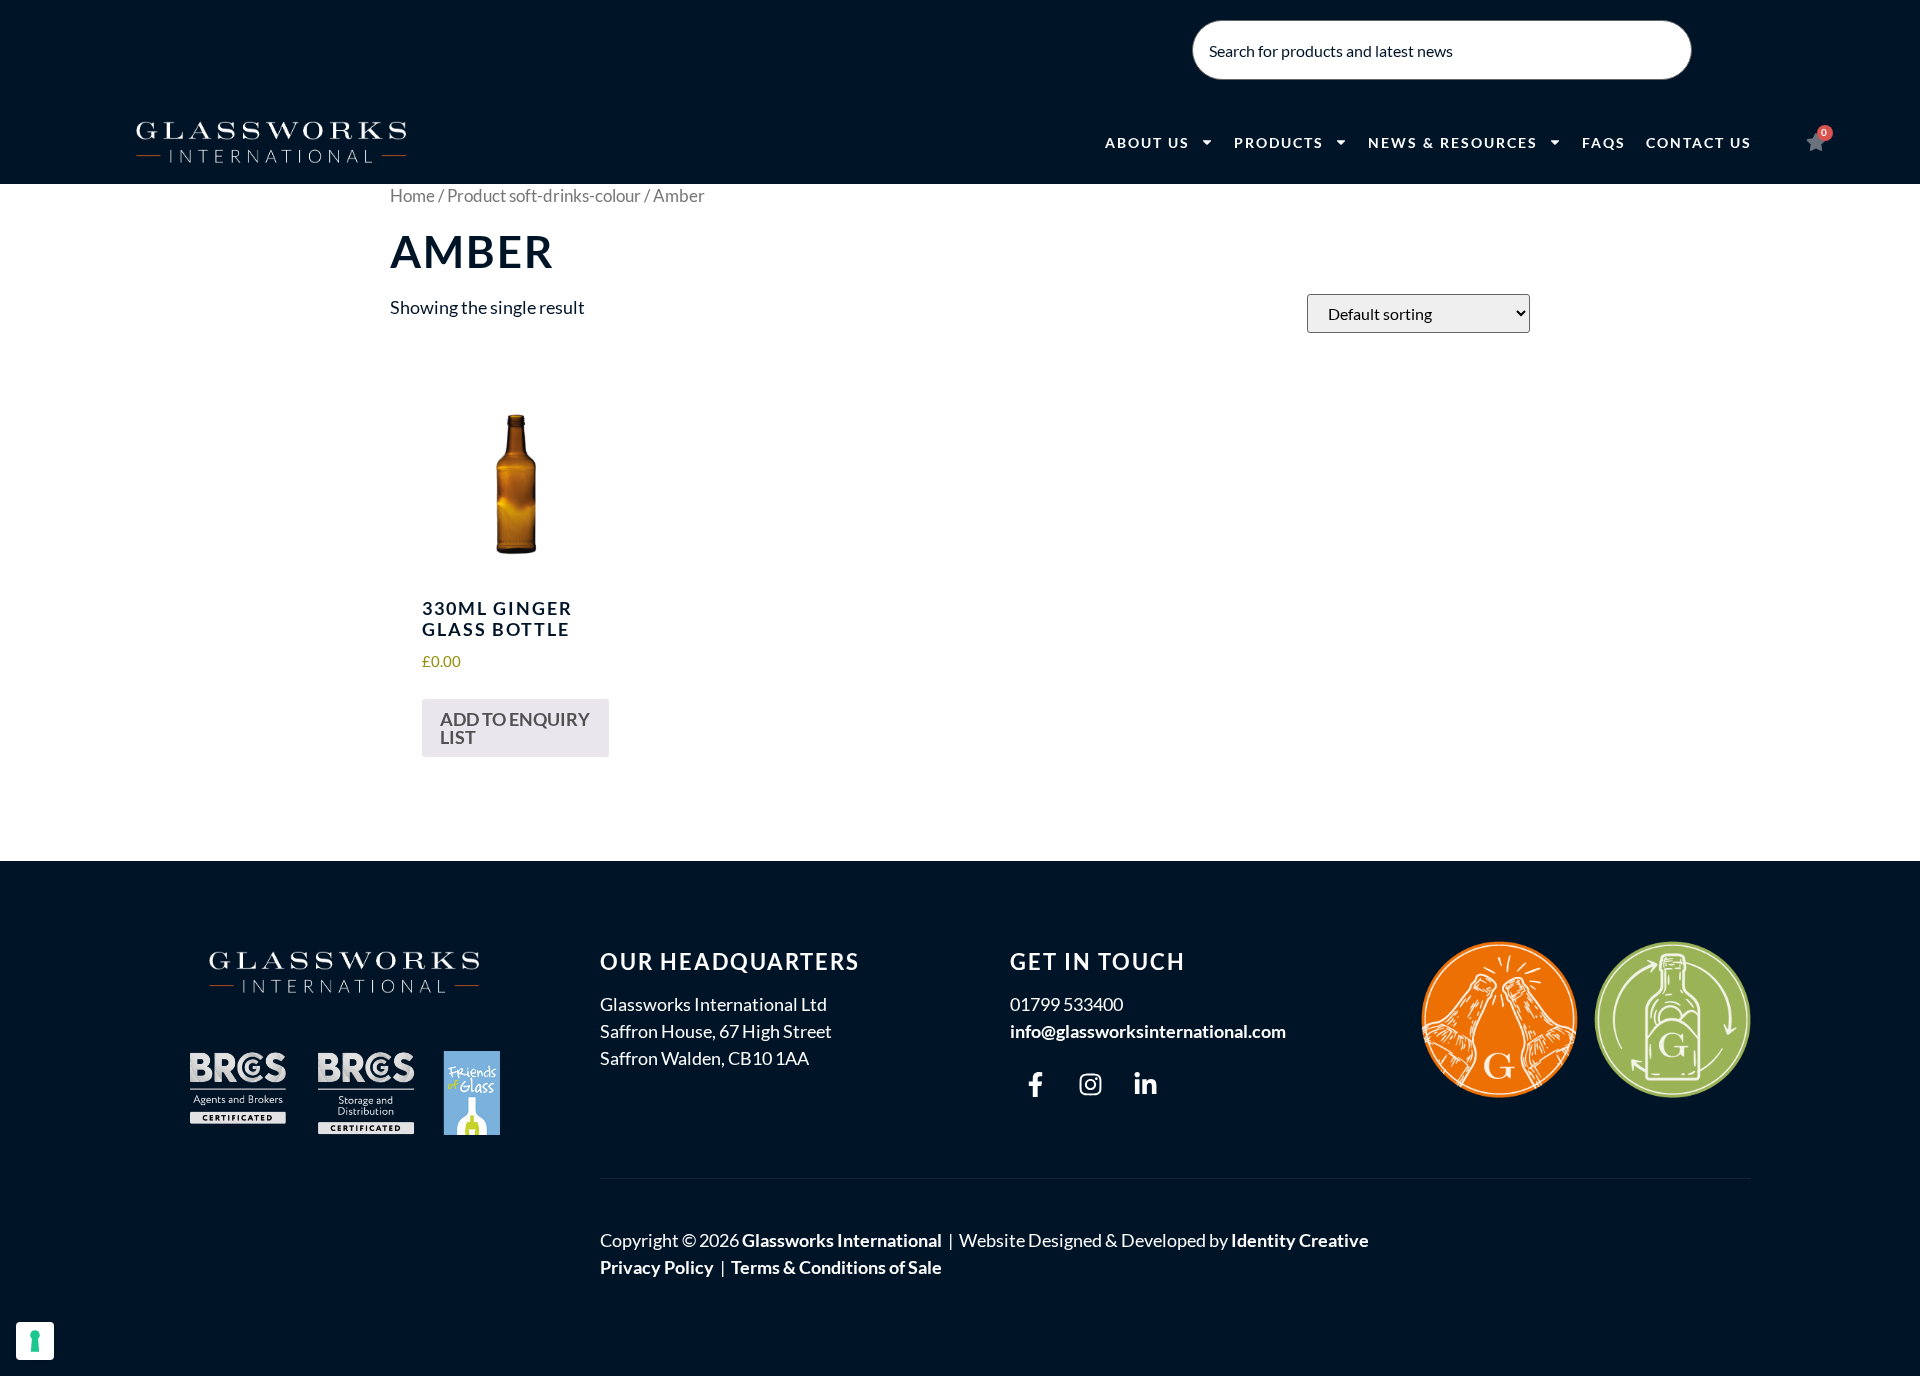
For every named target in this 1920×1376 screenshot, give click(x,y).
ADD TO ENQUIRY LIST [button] (515, 728)
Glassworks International (842, 1240)
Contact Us (1699, 142)
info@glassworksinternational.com (1148, 1031)
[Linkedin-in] (1145, 1084)
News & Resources (1453, 142)
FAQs (1604, 142)
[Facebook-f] (1035, 1084)
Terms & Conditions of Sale (836, 1267)
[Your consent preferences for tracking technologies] (35, 1341)
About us (1147, 142)
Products (1279, 142)
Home (412, 196)
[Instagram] (1090, 1084)
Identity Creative (1300, 1240)
